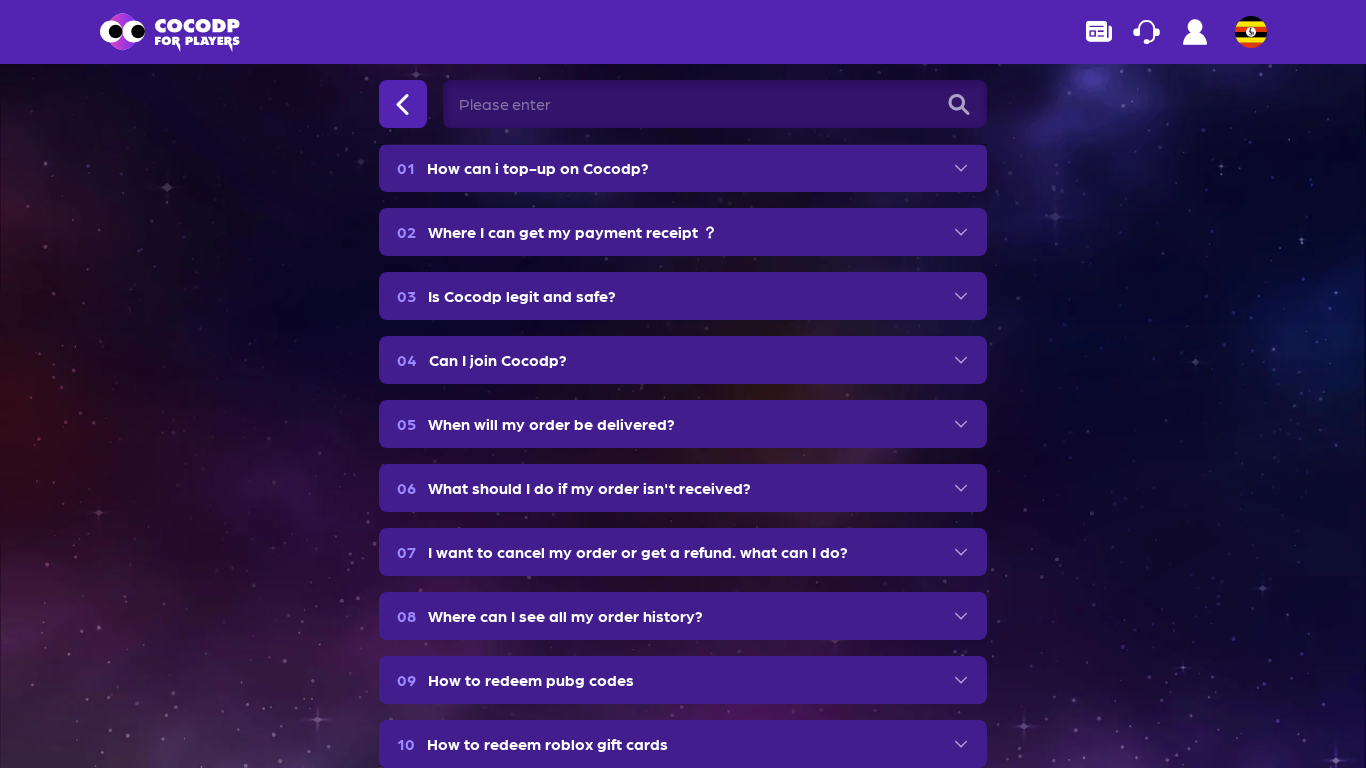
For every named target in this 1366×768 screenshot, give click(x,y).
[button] (683, 168)
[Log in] (1195, 37)
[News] (1099, 32)
